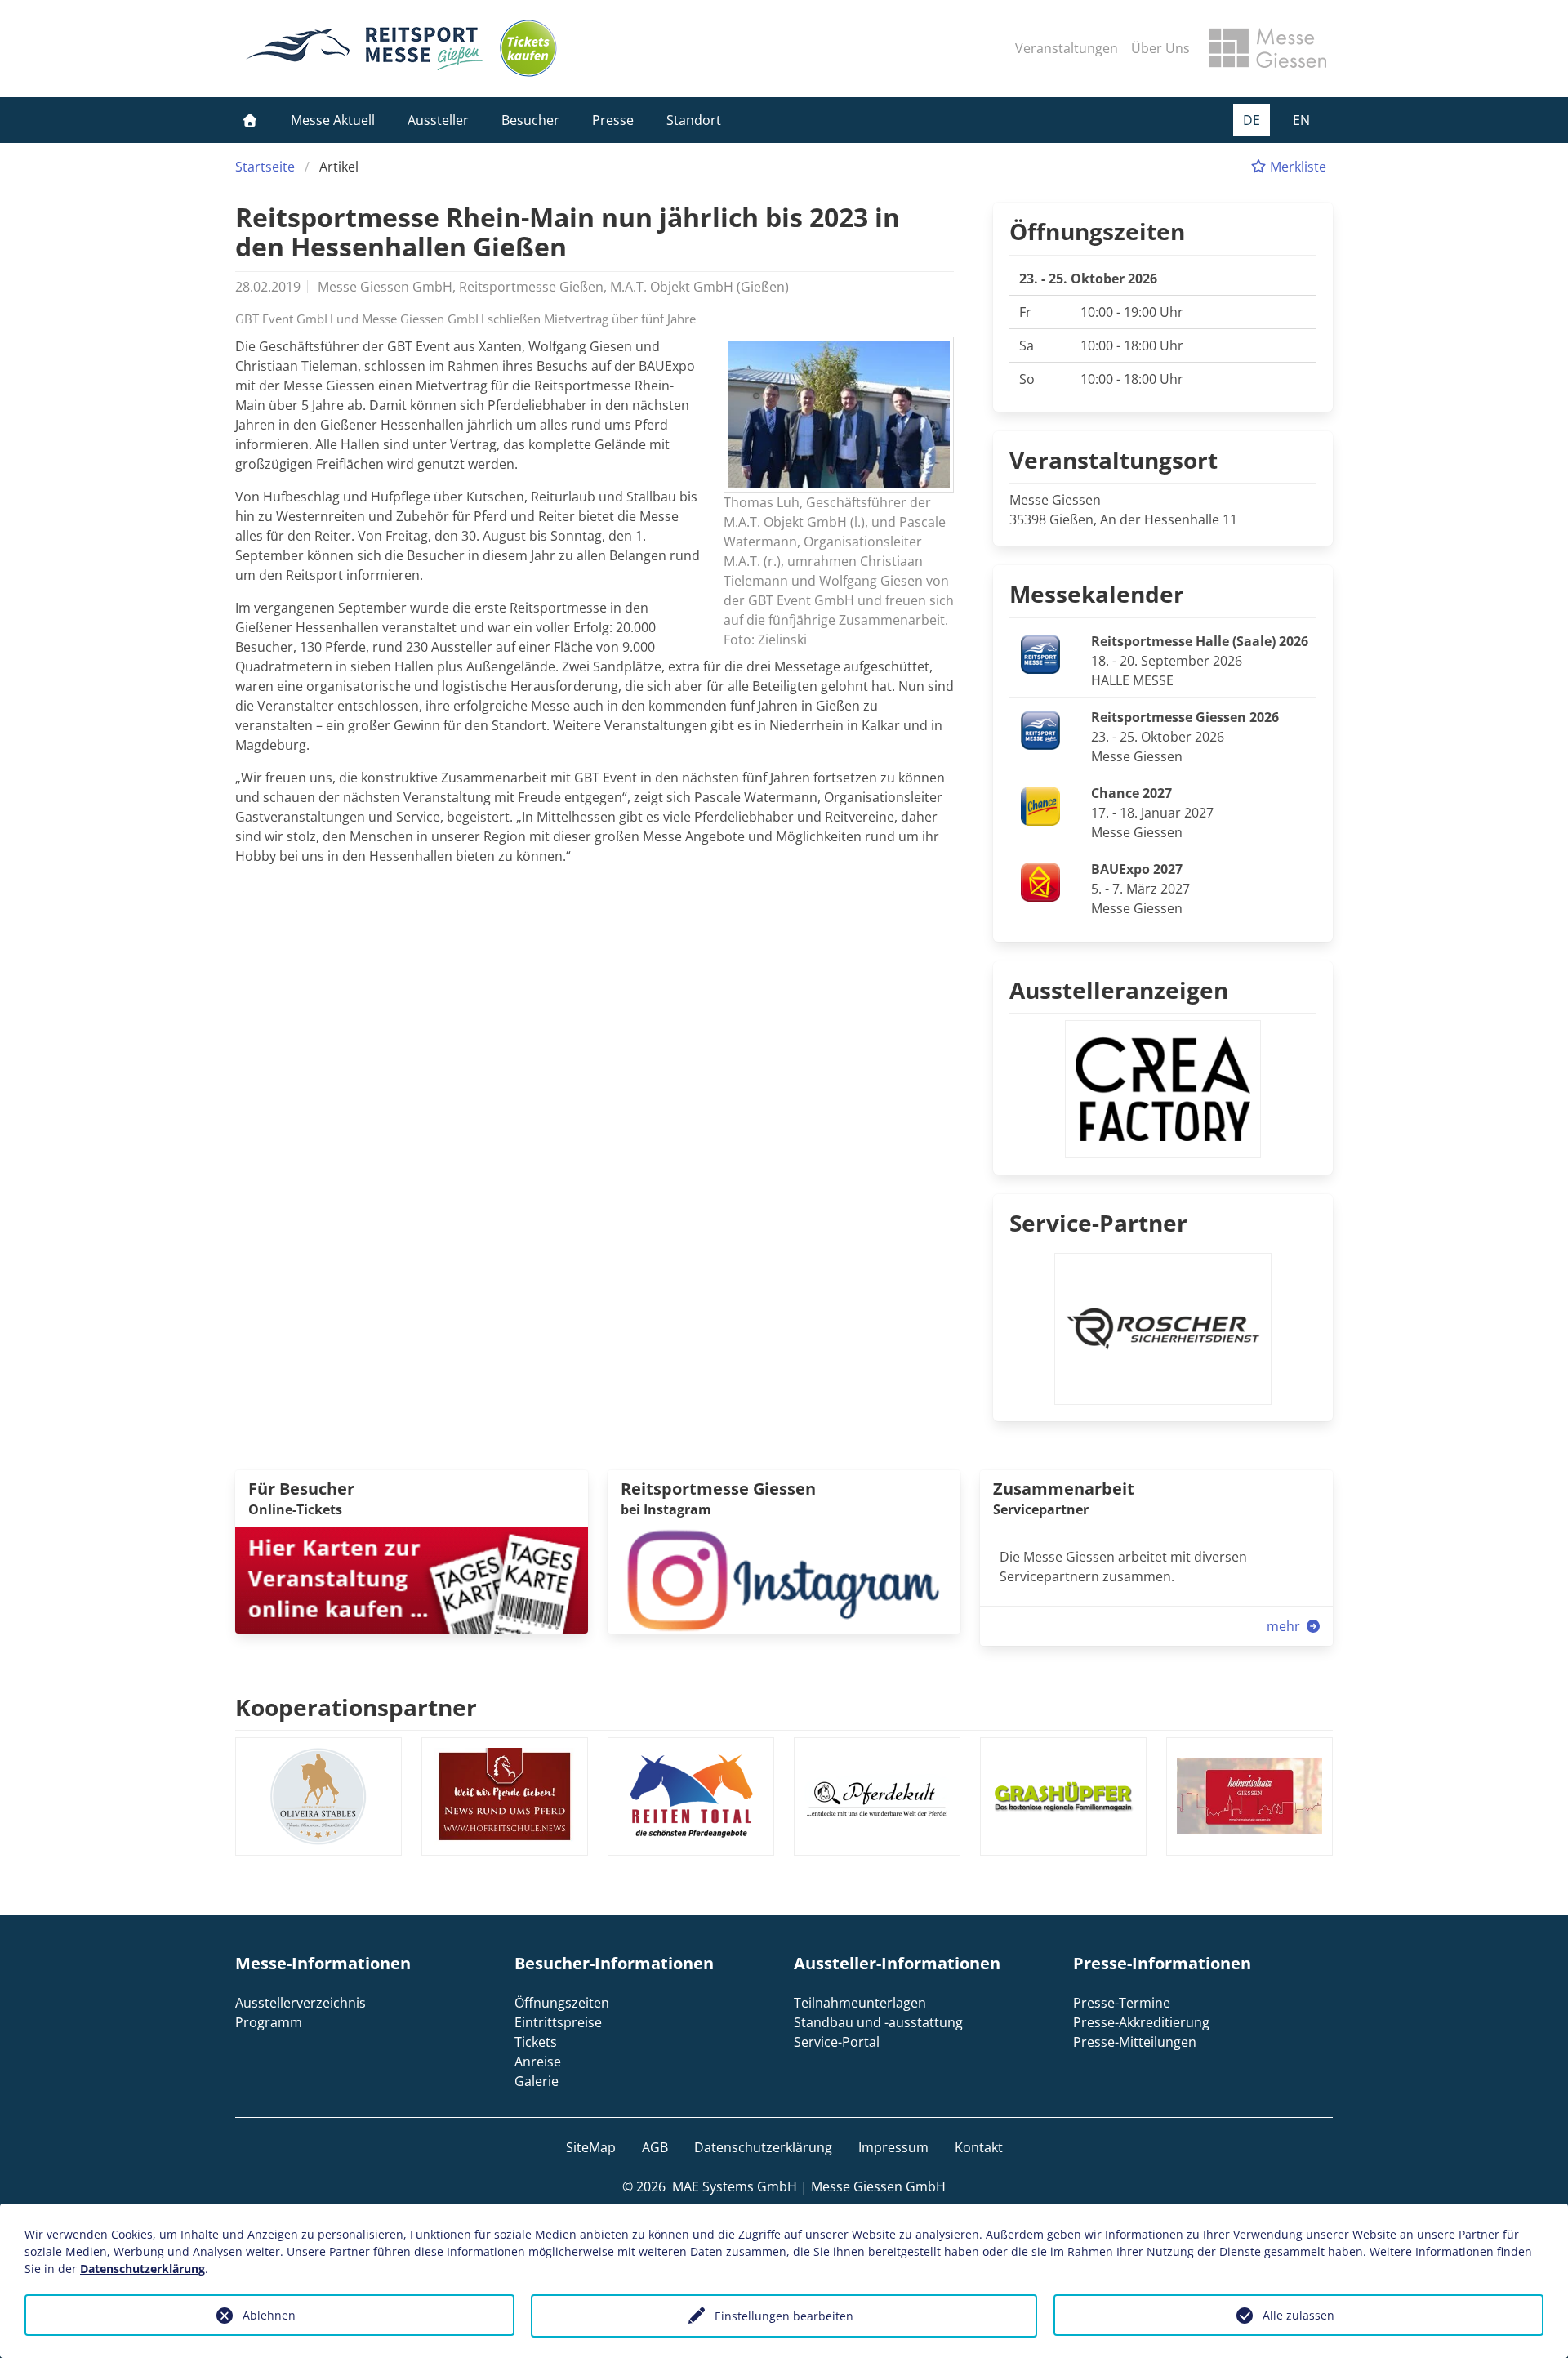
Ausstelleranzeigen (1119, 990)
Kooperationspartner (356, 1707)
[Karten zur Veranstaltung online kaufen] (412, 1579)
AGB (655, 2147)
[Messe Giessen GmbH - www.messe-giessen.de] (1268, 48)
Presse (613, 120)
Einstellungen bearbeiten (784, 2316)
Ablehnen (269, 2315)
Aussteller (438, 120)
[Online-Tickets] (528, 48)
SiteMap (591, 2147)
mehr (1285, 1626)
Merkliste (1296, 167)
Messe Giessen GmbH (878, 2186)
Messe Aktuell (333, 120)
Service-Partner (1098, 1223)
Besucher (530, 120)
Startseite (265, 167)
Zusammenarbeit (1064, 1489)
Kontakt (979, 2147)
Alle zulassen (1298, 2315)
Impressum (893, 2147)
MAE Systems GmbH (735, 2186)
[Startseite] (250, 120)
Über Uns (1160, 48)
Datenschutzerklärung (763, 2147)
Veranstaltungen (1067, 48)
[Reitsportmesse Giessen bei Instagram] (784, 1579)
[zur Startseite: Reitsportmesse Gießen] (364, 48)
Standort (694, 120)
